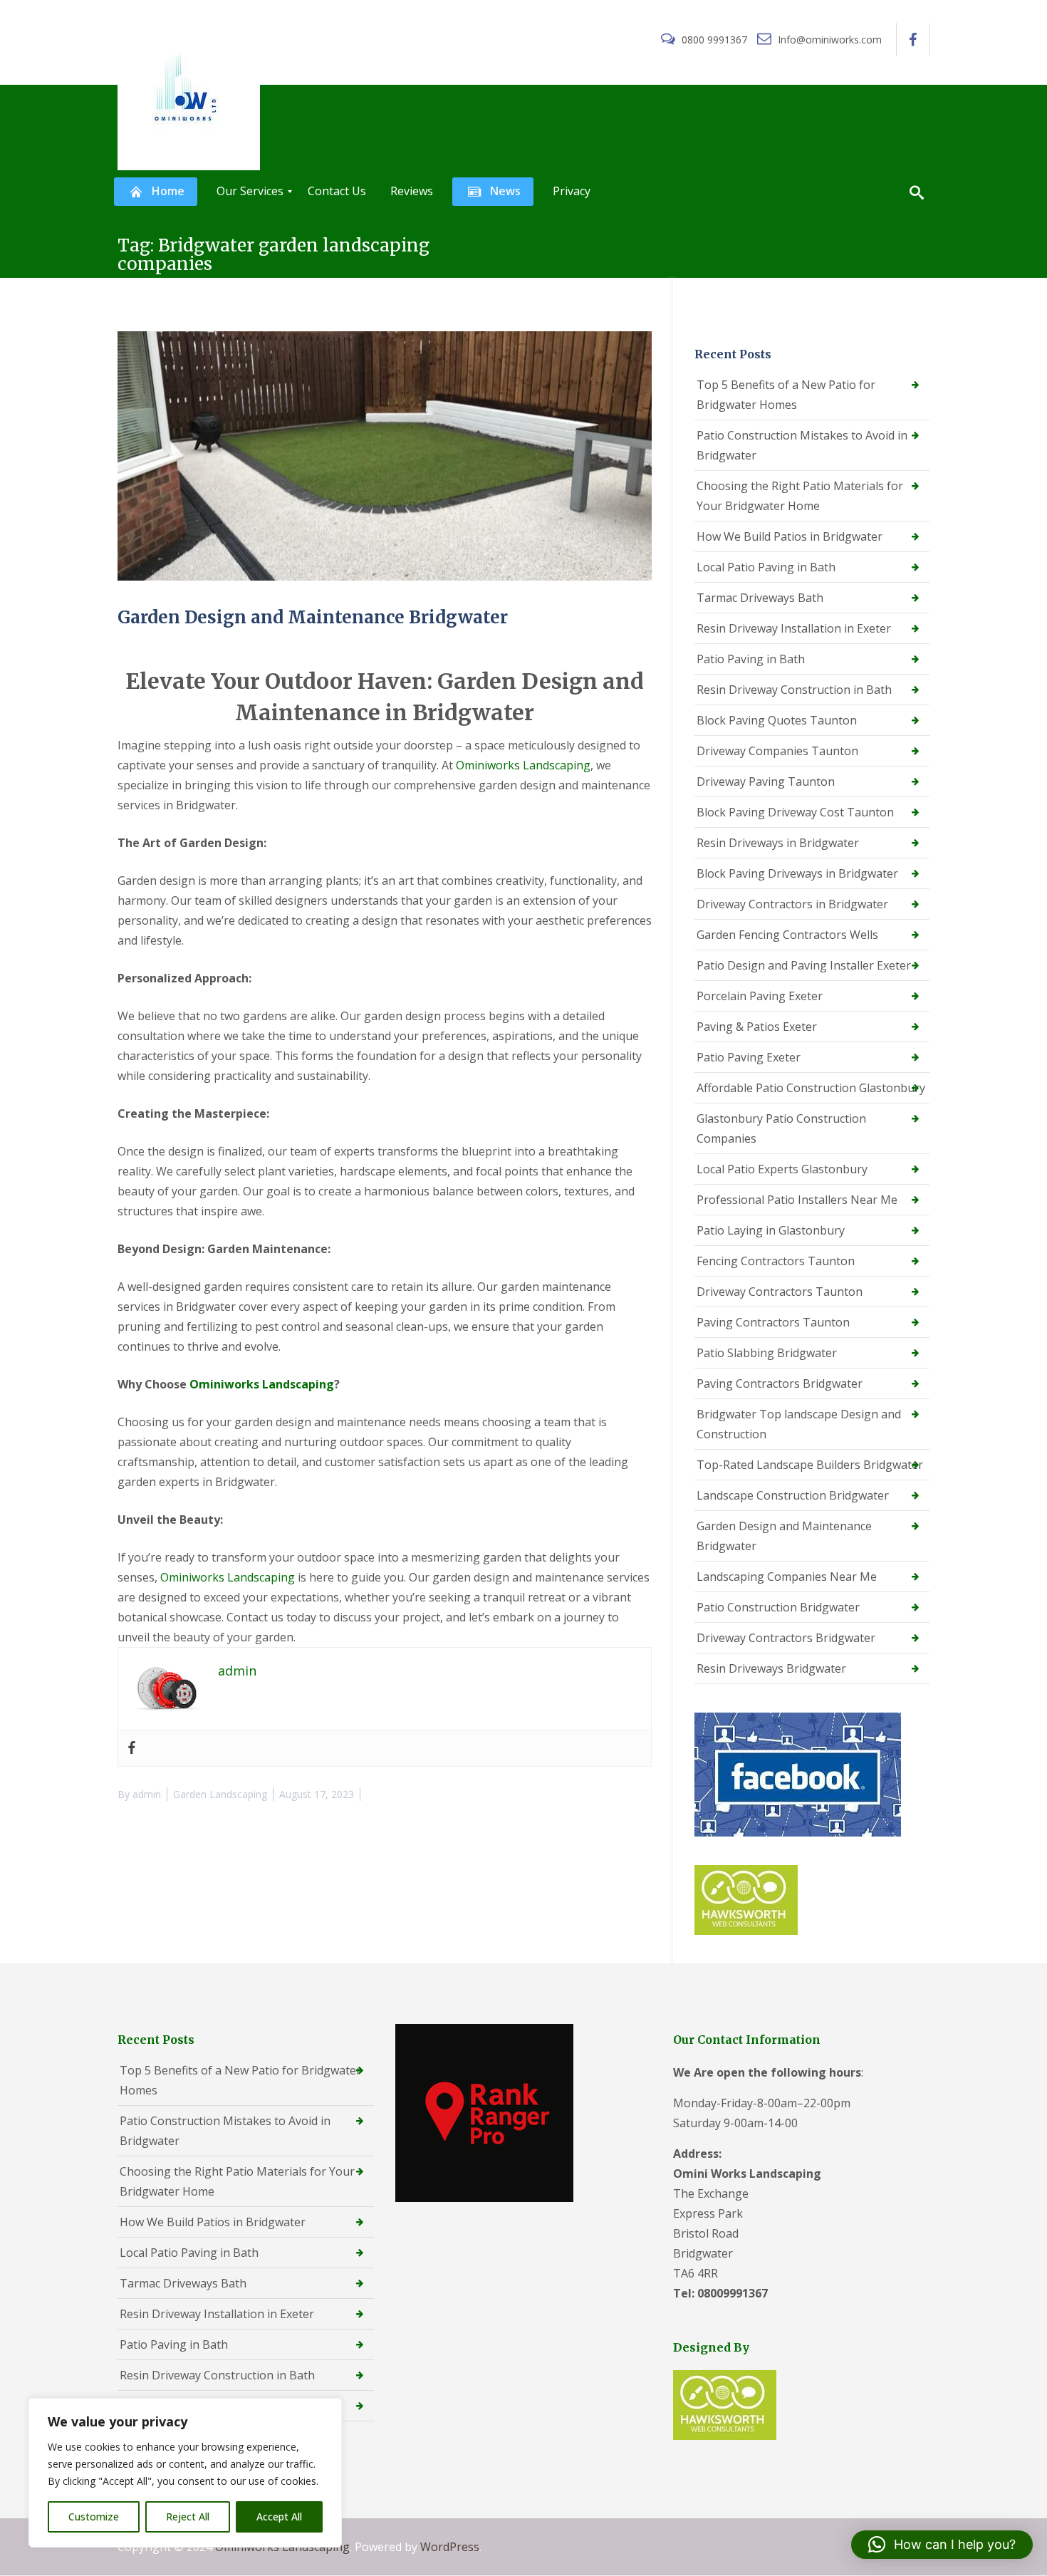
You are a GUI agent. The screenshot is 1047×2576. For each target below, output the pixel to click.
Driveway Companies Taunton (777, 751)
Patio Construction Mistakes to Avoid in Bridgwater (802, 445)
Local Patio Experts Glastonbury (782, 1169)
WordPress (450, 2547)
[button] (942, 2545)
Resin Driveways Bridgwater (771, 1668)
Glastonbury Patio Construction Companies (781, 1128)
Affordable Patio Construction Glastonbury (811, 1088)
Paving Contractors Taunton (773, 1322)
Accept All (279, 2517)
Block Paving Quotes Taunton (777, 720)
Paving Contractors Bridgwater (780, 1383)
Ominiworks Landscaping (523, 765)
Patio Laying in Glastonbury (771, 1230)
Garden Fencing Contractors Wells (787, 935)
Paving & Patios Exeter (757, 1027)
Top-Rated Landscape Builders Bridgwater (810, 1465)
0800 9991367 (714, 40)
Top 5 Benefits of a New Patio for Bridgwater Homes (786, 395)
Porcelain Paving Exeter (760, 996)
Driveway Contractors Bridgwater (786, 1638)
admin (147, 1794)
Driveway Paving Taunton (766, 781)
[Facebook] (132, 1748)
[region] (185, 2473)
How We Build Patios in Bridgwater (790, 536)
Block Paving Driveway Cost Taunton (795, 812)
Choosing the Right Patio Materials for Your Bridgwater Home (800, 496)
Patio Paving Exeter (749, 1057)
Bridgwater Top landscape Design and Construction (799, 1424)
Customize (94, 2517)
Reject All (188, 2517)
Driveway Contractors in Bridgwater (792, 904)
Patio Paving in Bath (751, 659)
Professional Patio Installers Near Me (797, 1200)
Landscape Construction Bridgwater (793, 1495)
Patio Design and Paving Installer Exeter (804, 965)
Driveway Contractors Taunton (780, 1292)
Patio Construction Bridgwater (778, 1607)
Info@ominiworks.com (828, 40)
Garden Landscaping (220, 1794)
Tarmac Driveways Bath (760, 598)
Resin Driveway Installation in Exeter (794, 628)
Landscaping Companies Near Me (787, 1577)
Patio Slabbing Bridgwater (767, 1353)
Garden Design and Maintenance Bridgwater (313, 617)
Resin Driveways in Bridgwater (778, 843)
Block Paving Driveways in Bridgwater (797, 873)
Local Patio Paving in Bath (766, 567)
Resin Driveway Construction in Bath (794, 690)
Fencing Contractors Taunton (776, 1261)
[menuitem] (156, 192)
